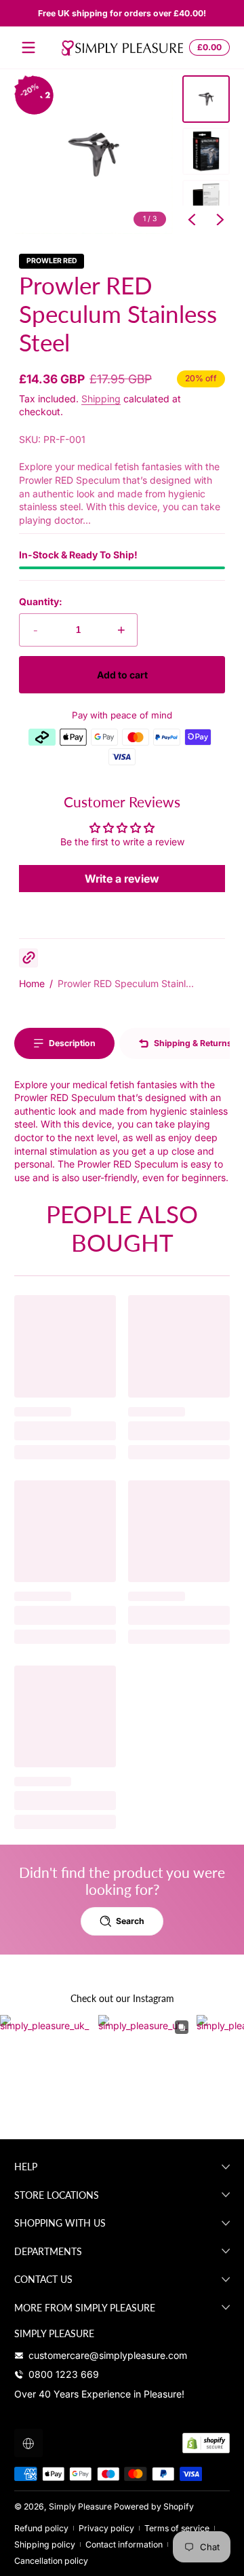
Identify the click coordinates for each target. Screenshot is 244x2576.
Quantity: (41, 601)
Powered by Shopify (154, 2506)
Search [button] (130, 1921)
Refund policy (41, 2528)
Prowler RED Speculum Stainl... (126, 983)
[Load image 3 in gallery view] (206, 204)
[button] (207, 47)
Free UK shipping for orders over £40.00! (122, 13)
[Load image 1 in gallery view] (206, 99)
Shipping (101, 399)
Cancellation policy (51, 2561)
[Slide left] (192, 220)
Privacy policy (106, 2528)
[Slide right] (220, 220)
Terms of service (177, 2528)
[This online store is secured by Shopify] (206, 2443)
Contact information (124, 2544)
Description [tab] (72, 1043)
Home (32, 983)
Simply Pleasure (80, 2506)
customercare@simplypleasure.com (108, 2355)
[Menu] (28, 47)
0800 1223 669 (64, 2374)
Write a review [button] (122, 879)
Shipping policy (45, 2544)
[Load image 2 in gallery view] (206, 151)
